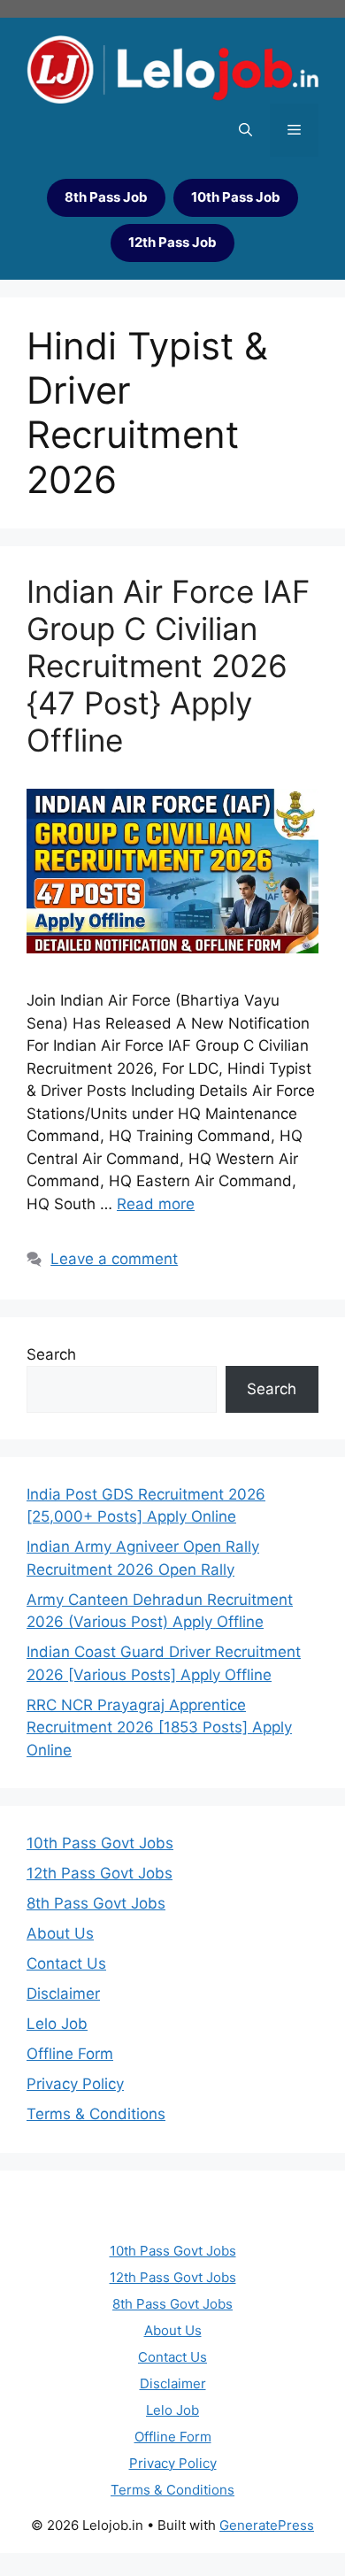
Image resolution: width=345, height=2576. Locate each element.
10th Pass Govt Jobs (100, 1843)
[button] (245, 130)
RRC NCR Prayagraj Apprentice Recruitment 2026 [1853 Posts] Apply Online (159, 1728)
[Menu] (294, 130)
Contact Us (66, 1963)
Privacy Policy (75, 2084)
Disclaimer (63, 1994)
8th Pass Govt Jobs (96, 1903)
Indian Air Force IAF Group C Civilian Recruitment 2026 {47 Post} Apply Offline (169, 666)
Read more (156, 1204)
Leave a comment (114, 1259)
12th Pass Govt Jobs (100, 1873)
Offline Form (70, 2054)
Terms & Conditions (96, 2114)
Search (51, 1354)
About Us (60, 1933)
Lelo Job (57, 2024)
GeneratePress (267, 2525)
